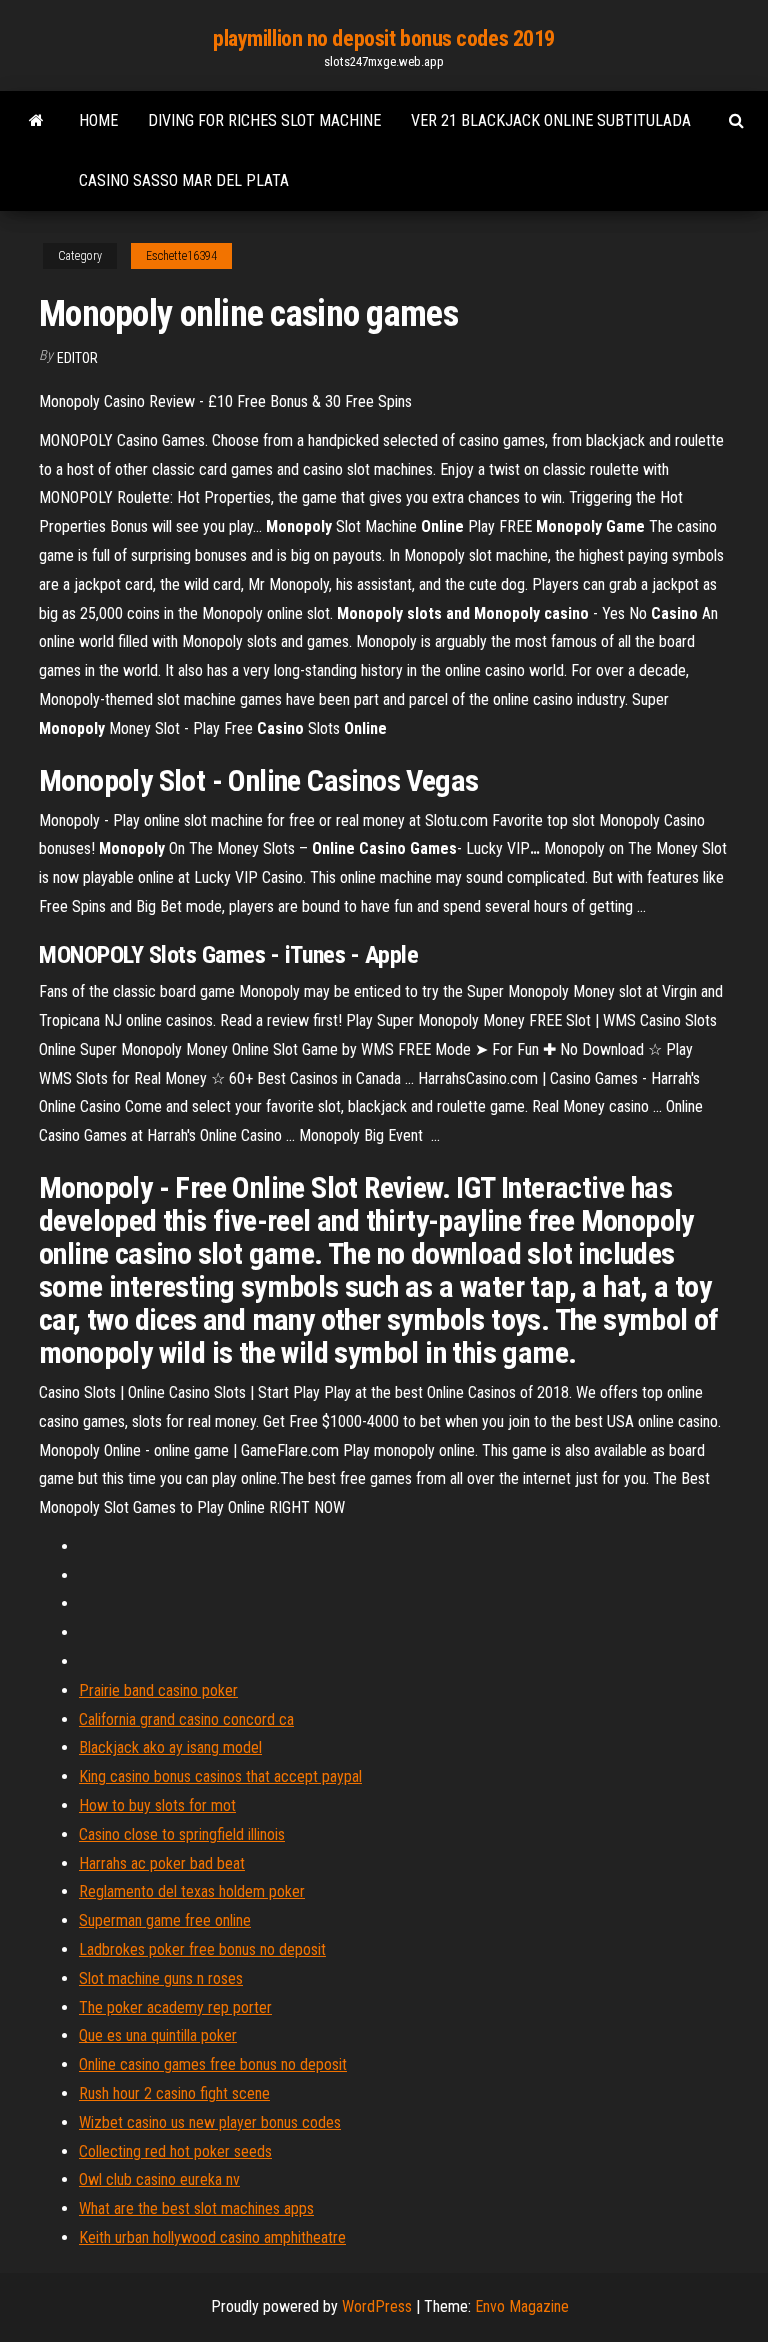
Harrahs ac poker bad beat (162, 1863)
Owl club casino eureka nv (159, 2179)
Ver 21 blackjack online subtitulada (551, 120)
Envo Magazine (522, 2306)
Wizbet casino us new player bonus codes (210, 2122)
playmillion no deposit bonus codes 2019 (384, 38)
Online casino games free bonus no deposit (213, 2064)
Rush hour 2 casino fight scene (174, 2093)
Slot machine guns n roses (161, 1978)
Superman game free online (165, 1920)
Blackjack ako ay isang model (170, 1747)
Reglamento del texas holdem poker (192, 1891)
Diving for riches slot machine (264, 120)
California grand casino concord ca (186, 1719)
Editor (77, 358)
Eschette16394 (181, 256)
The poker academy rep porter (175, 2007)
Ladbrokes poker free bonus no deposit (202, 1949)
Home (98, 120)
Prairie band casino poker (158, 1690)
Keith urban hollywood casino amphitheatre (212, 2237)
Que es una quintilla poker (158, 2035)
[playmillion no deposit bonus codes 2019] (36, 121)
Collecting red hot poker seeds (175, 2151)
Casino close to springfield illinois (182, 1834)
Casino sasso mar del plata (184, 180)
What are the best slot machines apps (196, 2208)
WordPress (377, 2306)
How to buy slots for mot (157, 1805)
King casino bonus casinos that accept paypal (220, 1776)
